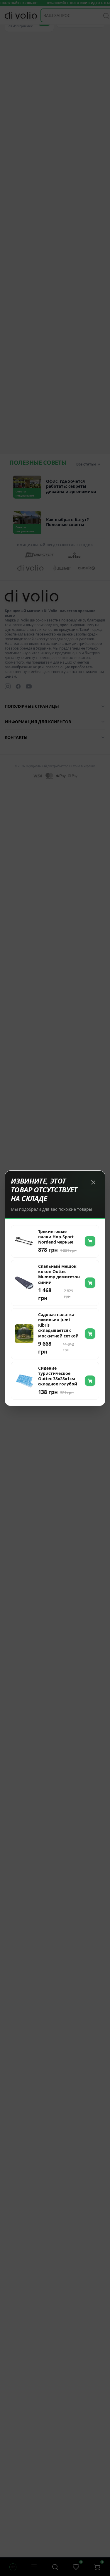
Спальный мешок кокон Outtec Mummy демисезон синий (59, 1274)
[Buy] (90, 1241)
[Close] (93, 1182)
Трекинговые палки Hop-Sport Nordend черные (56, 1237)
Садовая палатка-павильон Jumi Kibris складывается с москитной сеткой (58, 1325)
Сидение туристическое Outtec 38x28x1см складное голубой (58, 1376)
